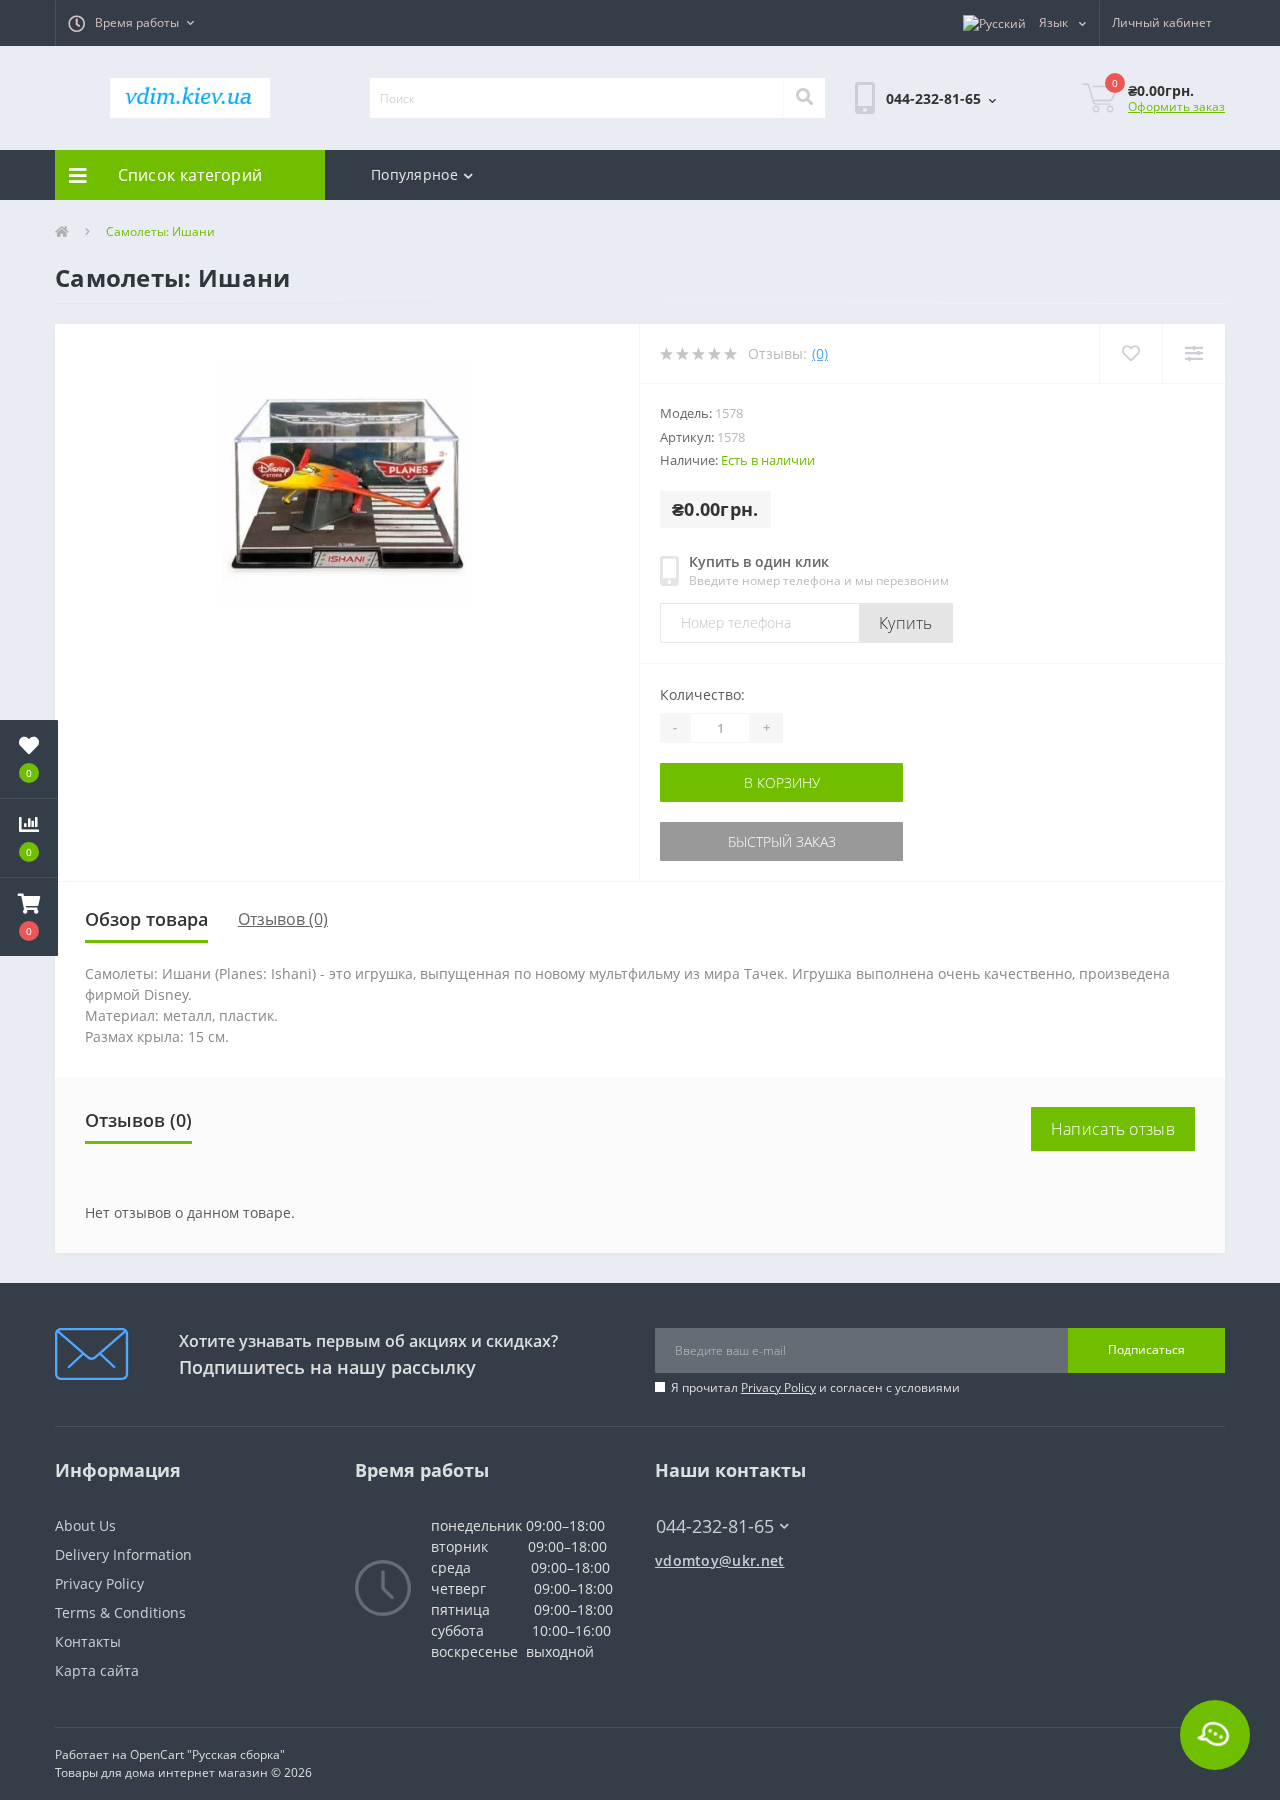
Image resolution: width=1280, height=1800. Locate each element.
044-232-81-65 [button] (715, 1526)
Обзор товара (146, 919)
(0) (820, 353)
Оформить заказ (1176, 106)
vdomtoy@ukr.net (720, 1560)
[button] (131, 23)
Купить (906, 623)
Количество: (702, 694)
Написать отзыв (1113, 1129)
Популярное (414, 174)
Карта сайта (97, 1670)
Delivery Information (123, 1554)
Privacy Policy (778, 1387)
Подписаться (1146, 1349)
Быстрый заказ (723, 841)
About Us (85, 1525)
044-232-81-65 (705, 1496)
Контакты (88, 1641)
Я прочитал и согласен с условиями (815, 1387)
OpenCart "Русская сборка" (207, 1754)
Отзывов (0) (283, 919)
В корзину (723, 782)
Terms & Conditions (120, 1612)
